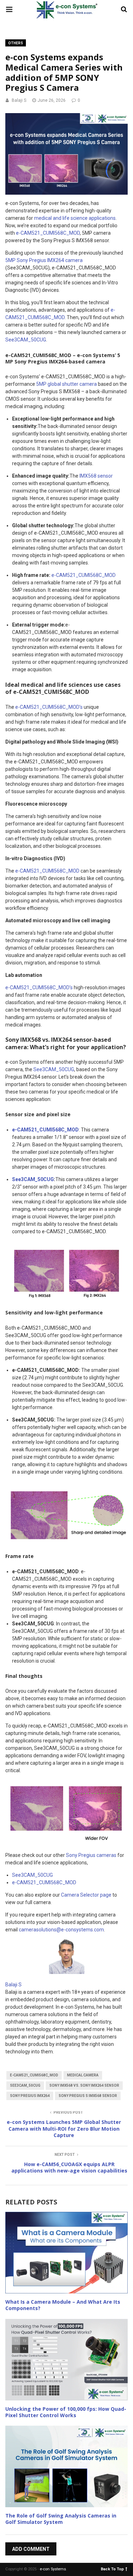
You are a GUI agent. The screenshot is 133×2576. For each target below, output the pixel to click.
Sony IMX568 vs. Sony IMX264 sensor (84, 2085)
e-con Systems (53, 2569)
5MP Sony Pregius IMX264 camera (44, 260)
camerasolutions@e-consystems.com (61, 1930)
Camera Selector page (86, 1895)
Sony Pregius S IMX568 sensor (88, 2096)
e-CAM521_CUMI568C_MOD (48, 233)
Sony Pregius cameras (91, 1855)
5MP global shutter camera (66, 384)
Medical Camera (83, 2075)
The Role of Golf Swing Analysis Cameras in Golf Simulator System (61, 2519)
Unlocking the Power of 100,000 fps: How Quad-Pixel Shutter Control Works (66, 2412)
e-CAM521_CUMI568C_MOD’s (49, 707)
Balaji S (19, 100)
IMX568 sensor (96, 476)
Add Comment (31, 2549)
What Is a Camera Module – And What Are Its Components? (63, 2305)
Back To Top (112, 2569)
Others (16, 43)
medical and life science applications (75, 218)
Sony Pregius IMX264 (30, 2096)
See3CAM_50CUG (26, 340)
